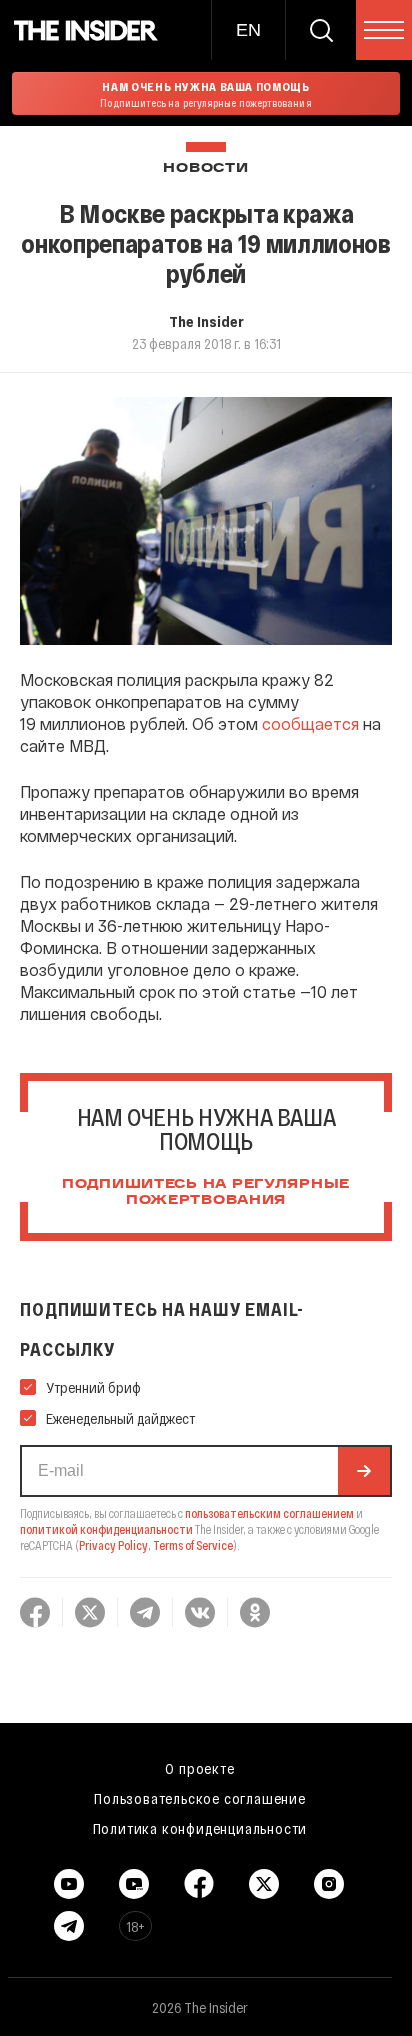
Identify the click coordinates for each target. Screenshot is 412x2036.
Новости (205, 168)
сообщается (310, 723)
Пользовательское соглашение (200, 1798)
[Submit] (364, 1471)
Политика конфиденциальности (200, 1828)
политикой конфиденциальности (106, 1529)
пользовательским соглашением (269, 1513)
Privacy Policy (113, 1545)
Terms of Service (193, 1545)
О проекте (199, 1768)
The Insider (206, 321)
